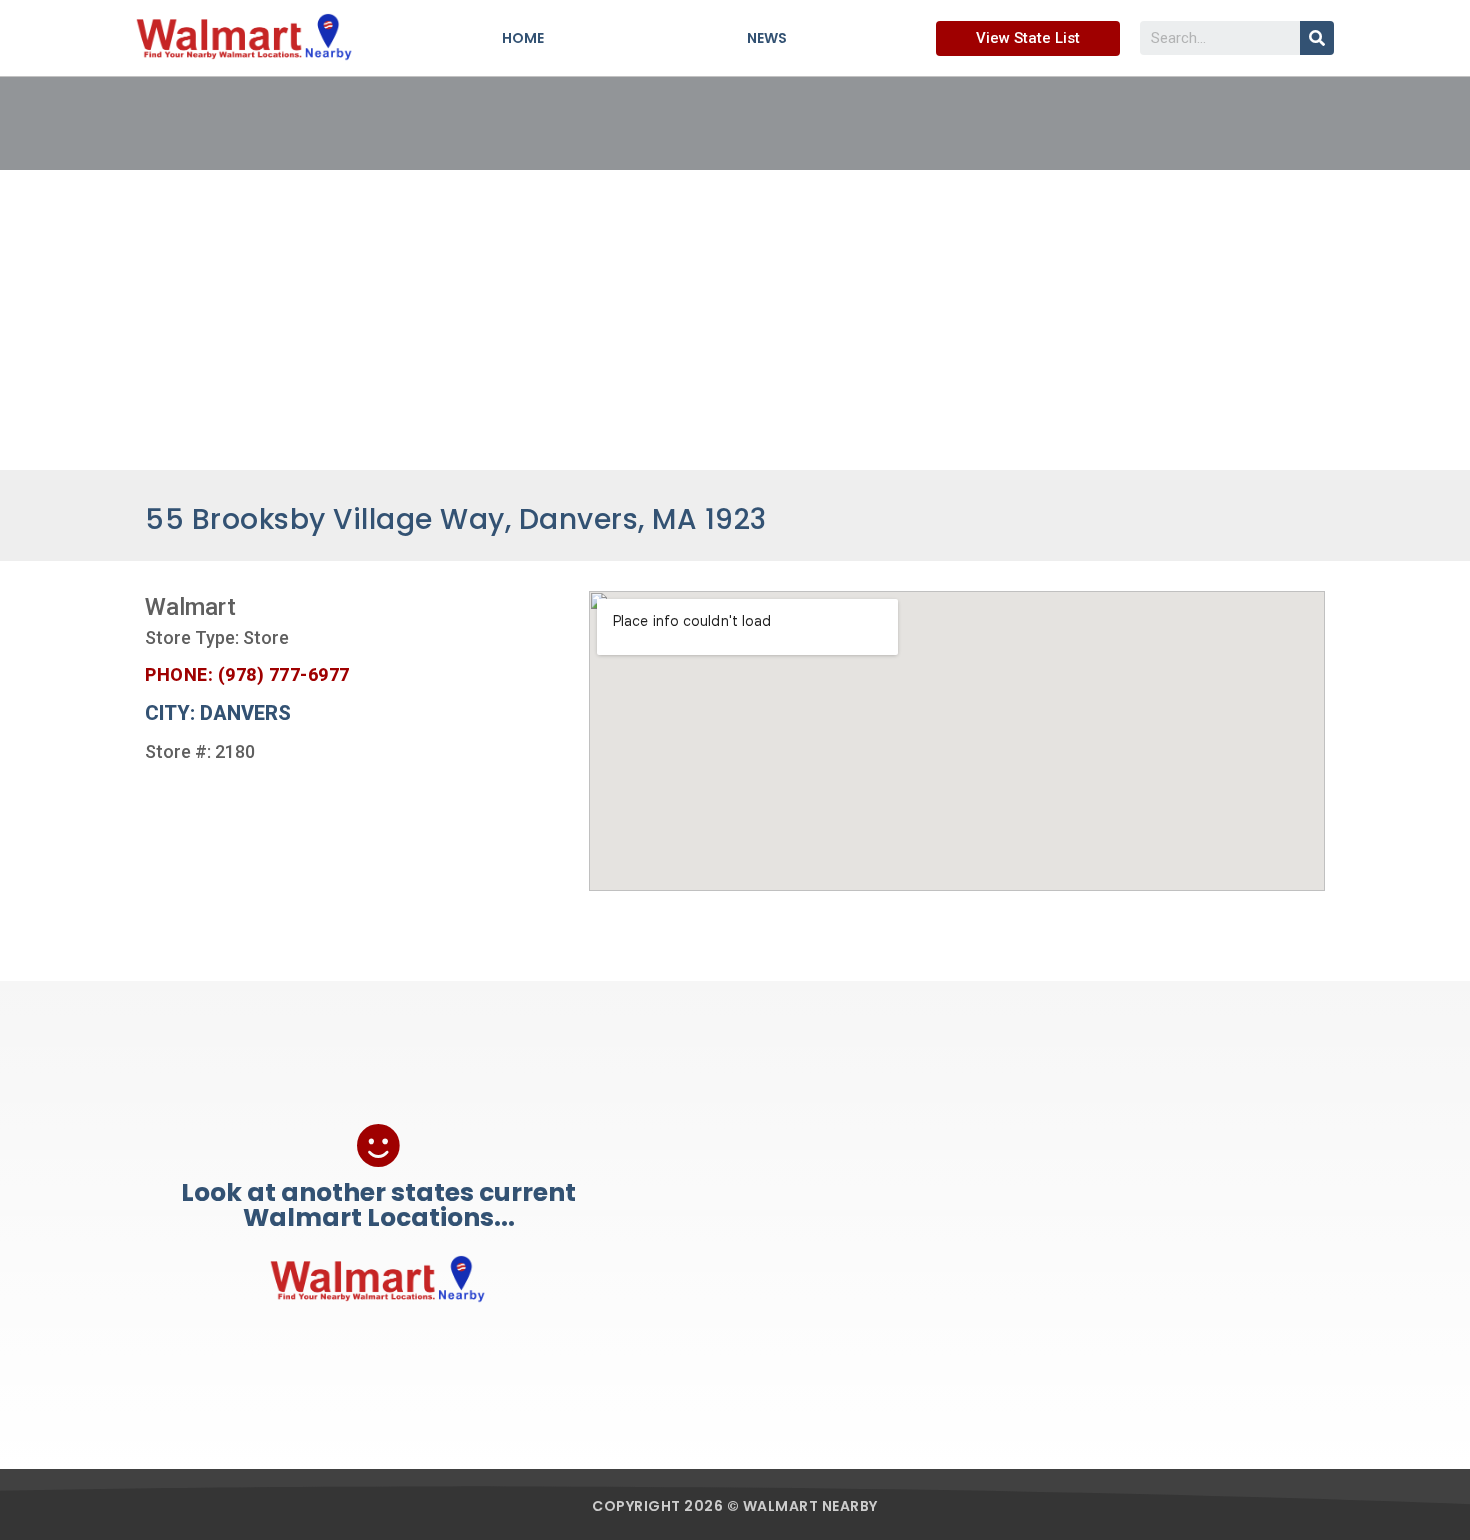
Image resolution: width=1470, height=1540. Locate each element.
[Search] (1317, 38)
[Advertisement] (735, 320)
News (767, 38)
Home (523, 38)
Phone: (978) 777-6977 (247, 674)
